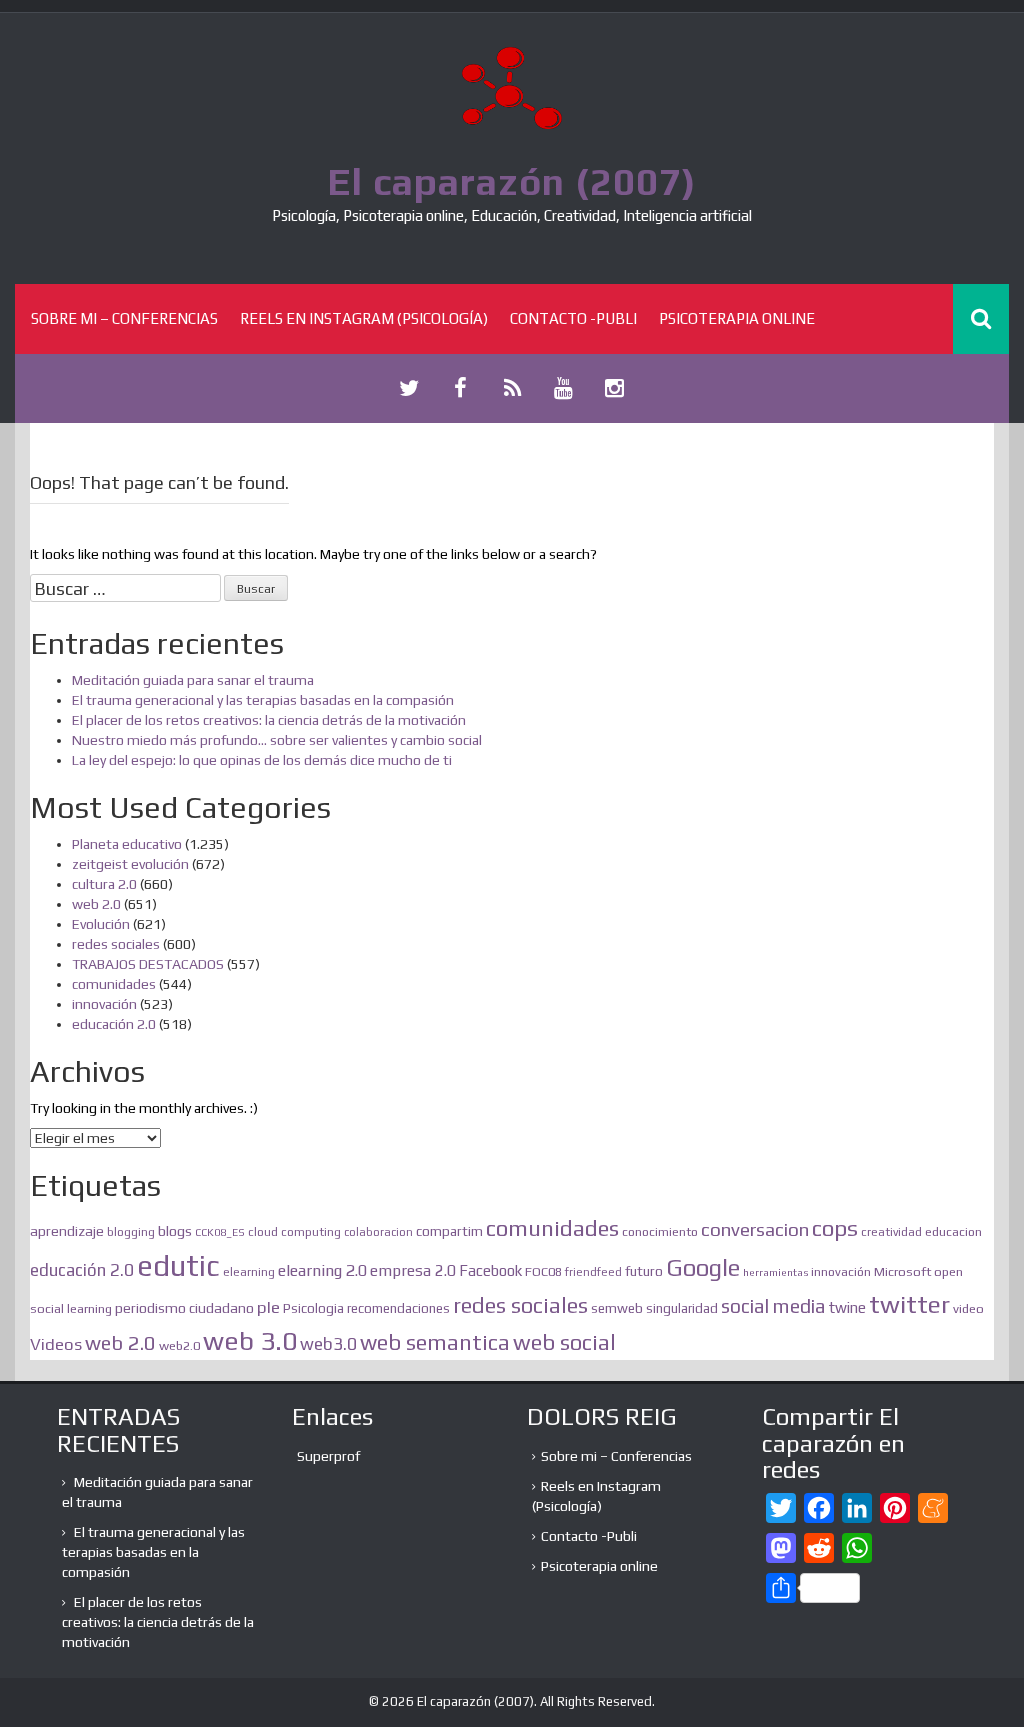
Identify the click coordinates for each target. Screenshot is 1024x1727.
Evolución (101, 924)
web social (564, 1342)
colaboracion (378, 1232)
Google (703, 1267)
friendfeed (593, 1272)
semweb (617, 1308)
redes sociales (116, 944)
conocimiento (660, 1231)
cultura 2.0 (104, 884)
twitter (909, 1304)
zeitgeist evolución (130, 864)
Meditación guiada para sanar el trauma (193, 680)
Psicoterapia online (737, 318)
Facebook (490, 1270)
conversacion (755, 1229)
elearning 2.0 (322, 1270)
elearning (249, 1272)
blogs (175, 1230)
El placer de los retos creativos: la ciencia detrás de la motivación (269, 720)
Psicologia (313, 1308)
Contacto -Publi (573, 318)
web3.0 (328, 1344)
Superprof (328, 1456)
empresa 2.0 (413, 1270)
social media (773, 1306)
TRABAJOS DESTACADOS (148, 964)
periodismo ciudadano (184, 1308)
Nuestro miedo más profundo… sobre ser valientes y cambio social (277, 740)
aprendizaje (67, 1231)
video (968, 1308)
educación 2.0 (114, 1024)
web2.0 (179, 1345)
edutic (178, 1265)
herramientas (775, 1272)
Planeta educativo (127, 844)
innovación (104, 1004)
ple (268, 1307)
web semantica (435, 1342)
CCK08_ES (220, 1232)
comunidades (114, 984)
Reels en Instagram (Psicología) (364, 318)
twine (847, 1307)
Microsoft (902, 1271)
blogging (131, 1232)
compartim (449, 1231)
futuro (644, 1271)
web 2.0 (96, 904)
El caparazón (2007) (512, 181)
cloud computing (294, 1232)
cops (835, 1228)
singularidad (682, 1308)
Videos (56, 1344)
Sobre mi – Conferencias (124, 318)
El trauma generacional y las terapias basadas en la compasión (263, 700)
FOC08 (543, 1271)
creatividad (891, 1232)
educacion (953, 1231)
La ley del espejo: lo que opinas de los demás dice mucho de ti (262, 760)
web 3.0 (250, 1340)
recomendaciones (398, 1308)
